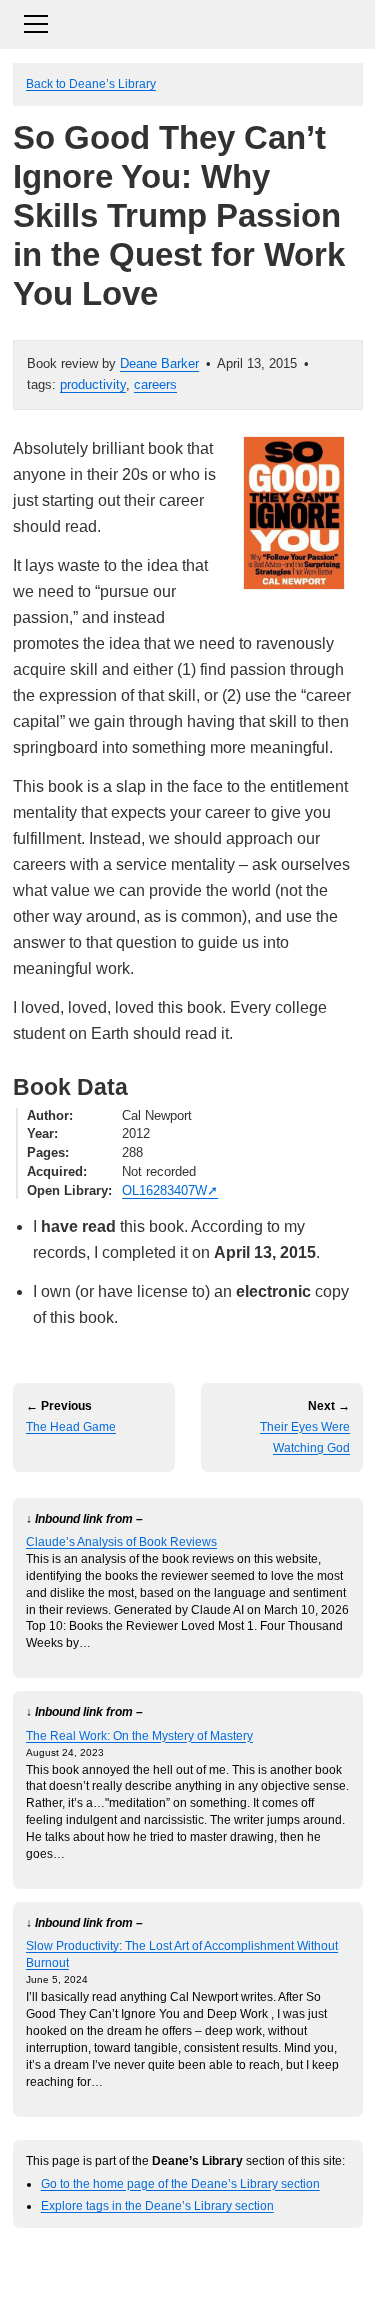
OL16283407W (164, 1190)
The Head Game (71, 1427)
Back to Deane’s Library (91, 83)
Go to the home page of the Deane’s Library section (180, 2183)
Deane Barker (159, 363)
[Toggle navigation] (187, 21)
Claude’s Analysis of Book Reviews (121, 1541)
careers (155, 384)
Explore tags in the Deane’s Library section (157, 2205)
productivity (93, 384)
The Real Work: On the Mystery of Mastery (139, 1735)
